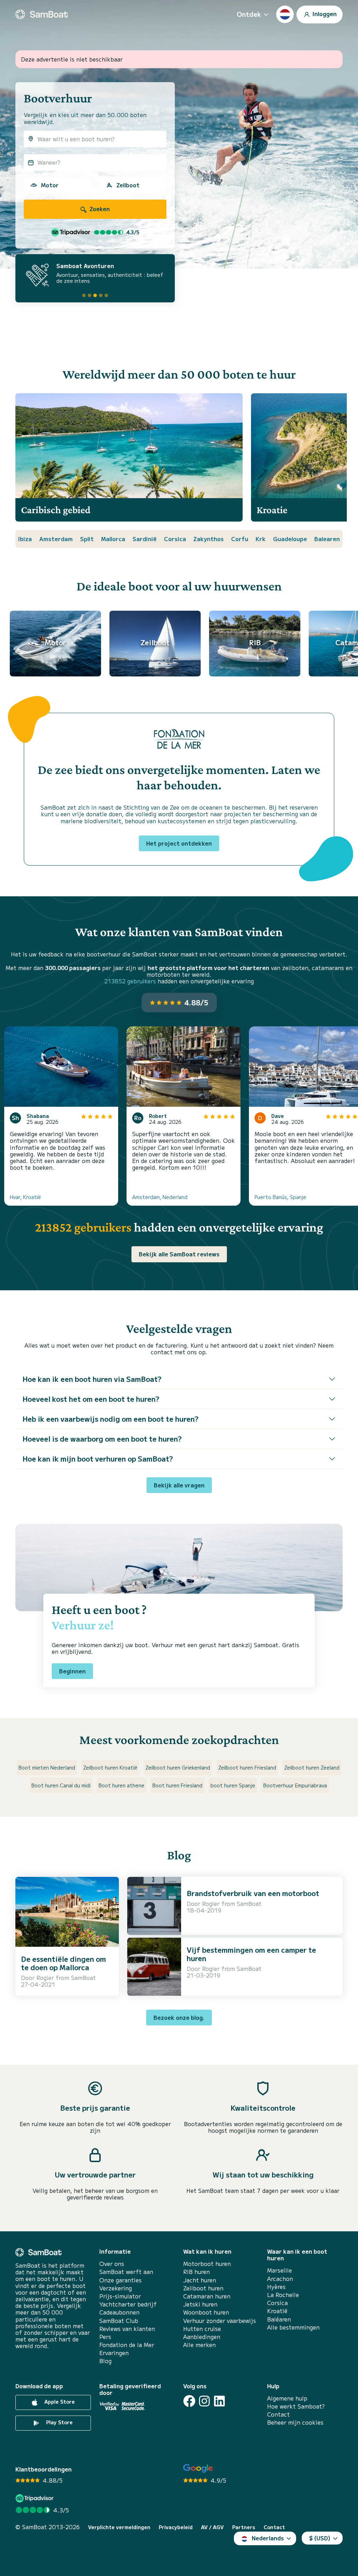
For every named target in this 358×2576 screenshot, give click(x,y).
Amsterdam (56, 539)
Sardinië (145, 539)
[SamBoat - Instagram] (204, 2401)
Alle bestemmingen (293, 2327)
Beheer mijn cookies (295, 2422)
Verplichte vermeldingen (119, 2527)
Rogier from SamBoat (66, 1978)
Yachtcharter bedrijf (128, 2304)
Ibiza (25, 539)
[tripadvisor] (35, 2498)
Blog (105, 2361)
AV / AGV (212, 2527)
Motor (50, 185)
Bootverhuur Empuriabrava (295, 1785)
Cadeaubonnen (119, 2312)
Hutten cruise (202, 2329)
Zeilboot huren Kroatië (110, 1767)
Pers (105, 2337)
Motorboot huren (207, 2264)
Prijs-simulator (120, 2296)
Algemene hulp (287, 2398)
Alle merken (199, 2345)
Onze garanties (120, 2280)
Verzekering (116, 2288)
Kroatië (277, 2311)
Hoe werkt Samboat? (296, 2406)
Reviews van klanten (127, 2329)
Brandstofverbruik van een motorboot (253, 1893)
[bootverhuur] (42, 14)
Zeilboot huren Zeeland (312, 1767)
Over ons (112, 2264)
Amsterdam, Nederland (160, 1197)
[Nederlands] (285, 14)
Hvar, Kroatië (25, 1197)
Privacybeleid (176, 2527)
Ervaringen (114, 2353)
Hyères (276, 2287)
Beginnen (72, 1671)
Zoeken (99, 209)
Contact (278, 2414)
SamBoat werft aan (126, 2272)
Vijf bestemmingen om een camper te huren (251, 1954)
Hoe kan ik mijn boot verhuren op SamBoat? (98, 1459)
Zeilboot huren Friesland (247, 1767)
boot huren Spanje (233, 1785)
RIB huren (196, 2272)
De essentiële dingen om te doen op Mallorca (63, 1963)
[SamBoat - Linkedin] (219, 2401)
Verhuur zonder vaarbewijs (220, 2321)
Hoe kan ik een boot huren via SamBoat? (92, 1379)
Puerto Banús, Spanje (280, 1197)
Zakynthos (209, 539)
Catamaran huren (207, 2296)
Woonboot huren (206, 2312)
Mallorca (113, 539)
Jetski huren (200, 2304)
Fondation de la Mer (127, 2345)
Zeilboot (128, 185)
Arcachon (280, 2279)
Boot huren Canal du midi (61, 1785)
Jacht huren (200, 2280)
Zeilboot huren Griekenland (178, 1767)
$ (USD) (320, 2538)
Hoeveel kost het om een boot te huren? (91, 1399)
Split (87, 539)
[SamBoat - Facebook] (189, 2401)
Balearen (327, 539)
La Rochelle (283, 2295)
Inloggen (324, 13)
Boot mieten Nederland (47, 1767)
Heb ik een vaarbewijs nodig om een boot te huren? (110, 1419)
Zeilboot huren (203, 2288)
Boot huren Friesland (177, 1785)
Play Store (59, 2422)
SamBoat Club (119, 2321)
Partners (244, 2527)
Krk (261, 539)
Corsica (175, 539)
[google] (198, 2469)
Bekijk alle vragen (179, 1485)
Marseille (280, 2270)
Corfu (240, 539)
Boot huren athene (121, 1785)
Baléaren (279, 2319)
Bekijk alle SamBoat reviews (179, 1254)
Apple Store (59, 2402)
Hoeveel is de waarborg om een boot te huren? (102, 1439)
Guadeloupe (290, 539)
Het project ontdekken (179, 843)
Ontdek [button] (249, 14)
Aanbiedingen (202, 2337)
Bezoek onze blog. (179, 2017)
